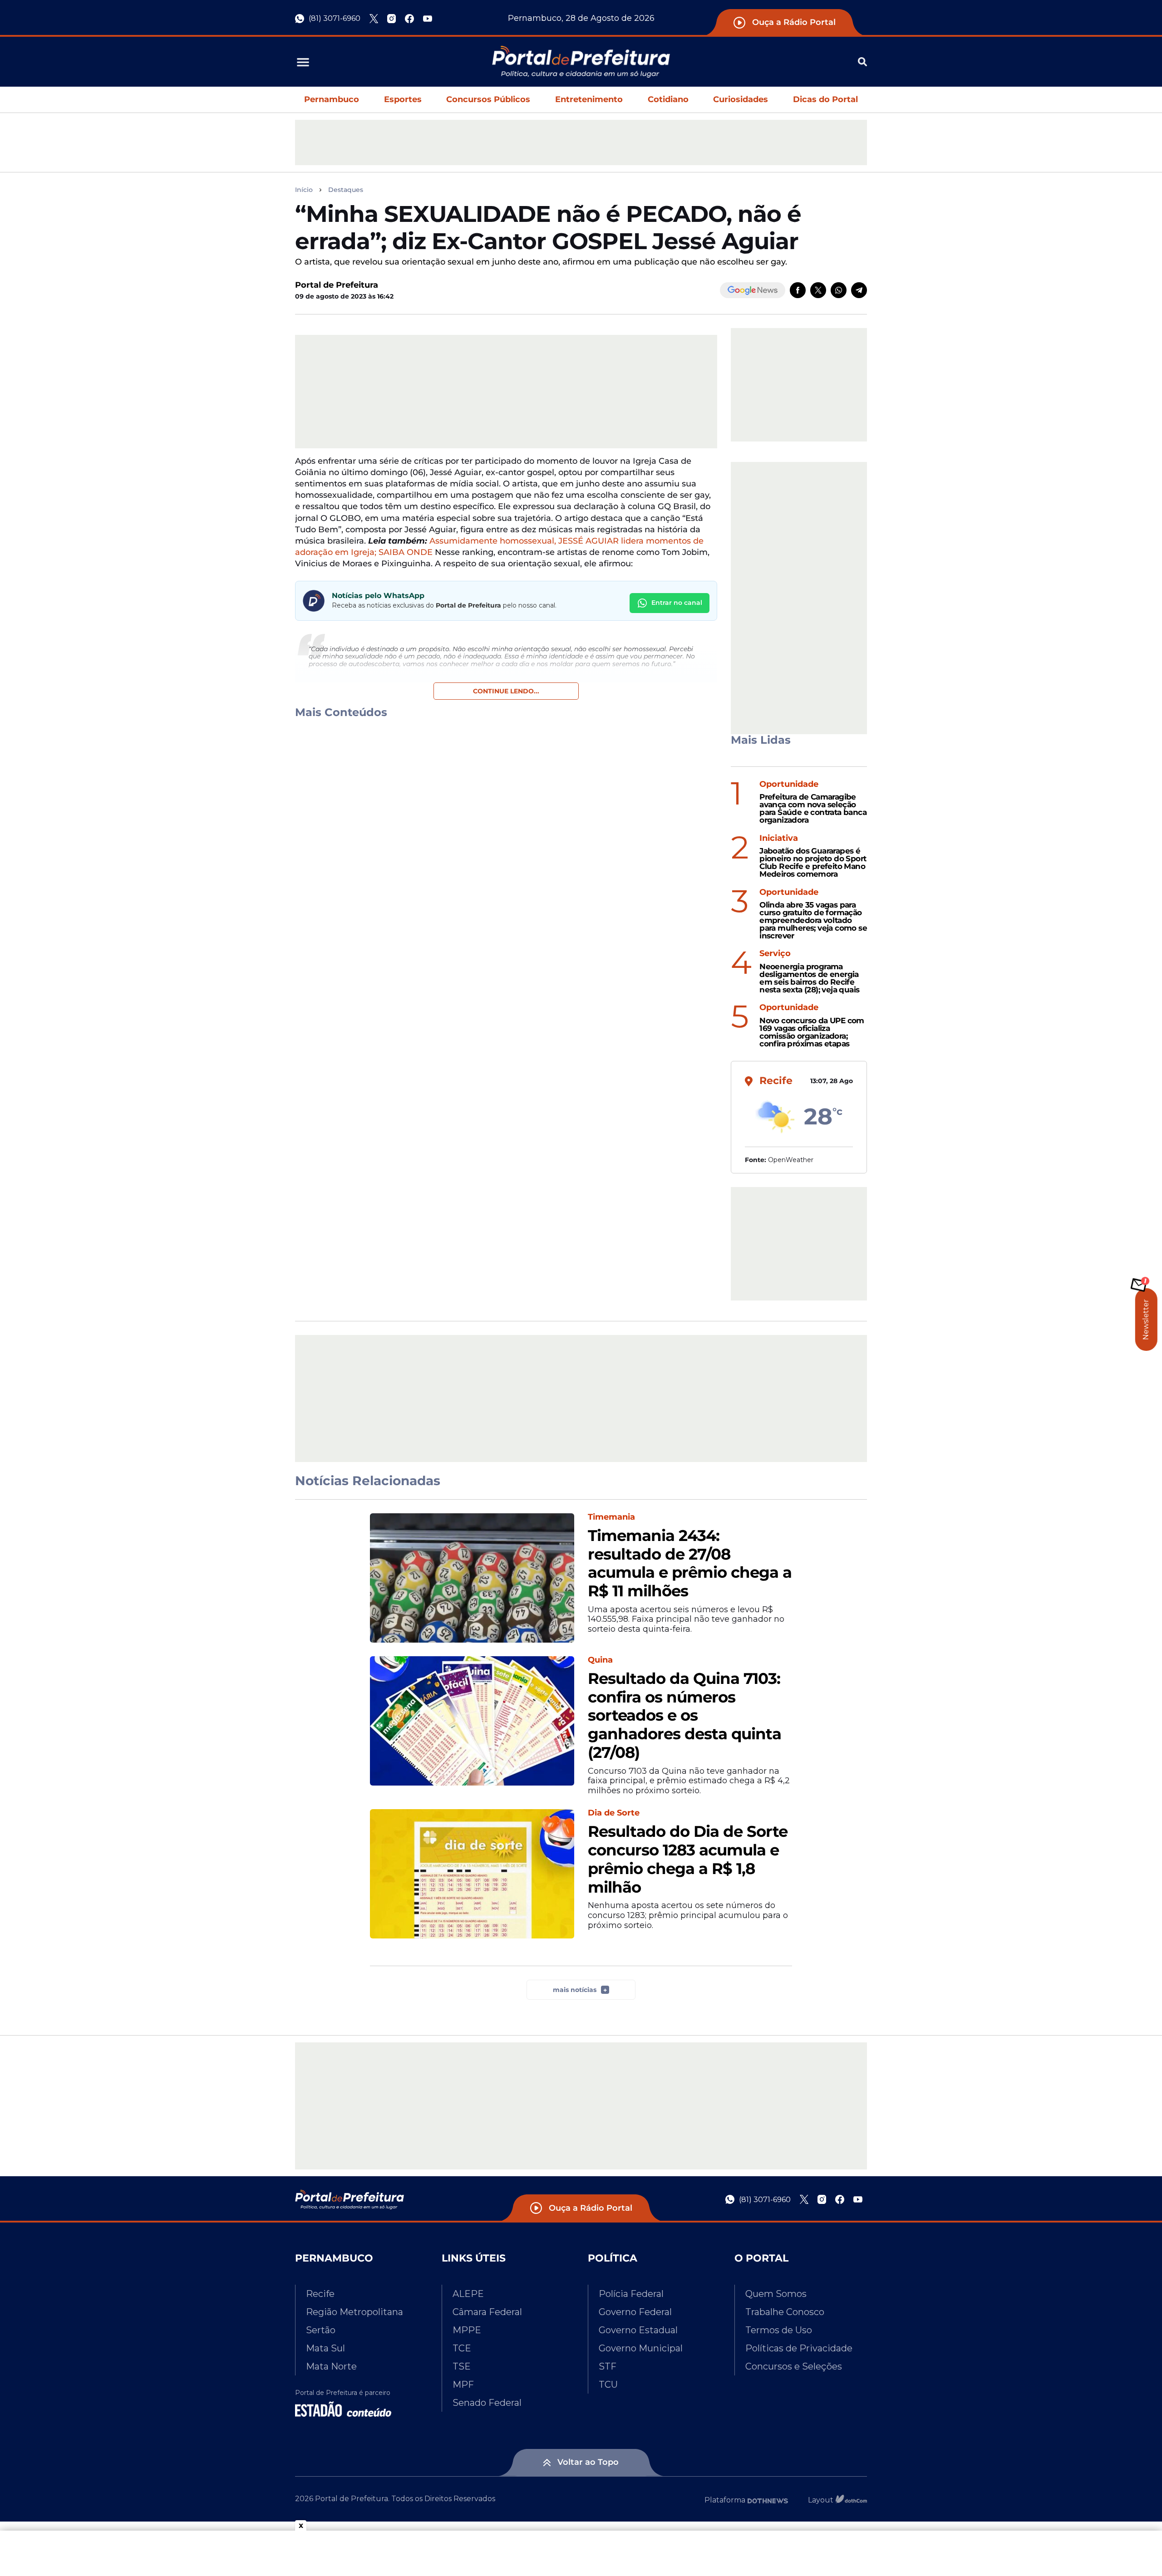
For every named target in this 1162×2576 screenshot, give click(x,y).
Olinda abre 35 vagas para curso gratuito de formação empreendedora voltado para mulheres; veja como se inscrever (813, 920)
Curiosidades (741, 99)
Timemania (611, 1517)
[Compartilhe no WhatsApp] (839, 290)
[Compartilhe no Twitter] (818, 290)
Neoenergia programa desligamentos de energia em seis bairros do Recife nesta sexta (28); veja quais (809, 978)
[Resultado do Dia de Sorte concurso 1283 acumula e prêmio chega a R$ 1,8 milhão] (472, 1874)
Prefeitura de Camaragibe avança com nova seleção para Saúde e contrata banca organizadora (813, 808)
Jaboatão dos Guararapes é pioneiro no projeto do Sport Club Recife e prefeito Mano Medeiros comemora (813, 862)
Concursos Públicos (488, 99)
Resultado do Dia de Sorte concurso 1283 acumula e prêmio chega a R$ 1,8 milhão (688, 1859)
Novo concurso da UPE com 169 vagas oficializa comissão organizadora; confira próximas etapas (812, 1032)
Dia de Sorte (614, 1813)
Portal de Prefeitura (337, 285)
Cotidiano (668, 99)
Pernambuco (332, 99)
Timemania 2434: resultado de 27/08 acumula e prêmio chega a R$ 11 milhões (690, 1563)
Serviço (775, 954)
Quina (600, 1660)
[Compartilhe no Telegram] (859, 290)
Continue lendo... (506, 691)
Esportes (403, 99)
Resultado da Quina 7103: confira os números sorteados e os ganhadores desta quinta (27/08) (684, 1716)
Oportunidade (789, 784)
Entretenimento (589, 99)
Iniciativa (779, 838)
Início (304, 190)
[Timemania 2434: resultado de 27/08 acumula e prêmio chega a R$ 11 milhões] (472, 1578)
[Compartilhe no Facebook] (798, 290)
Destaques (346, 190)
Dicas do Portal (825, 99)
